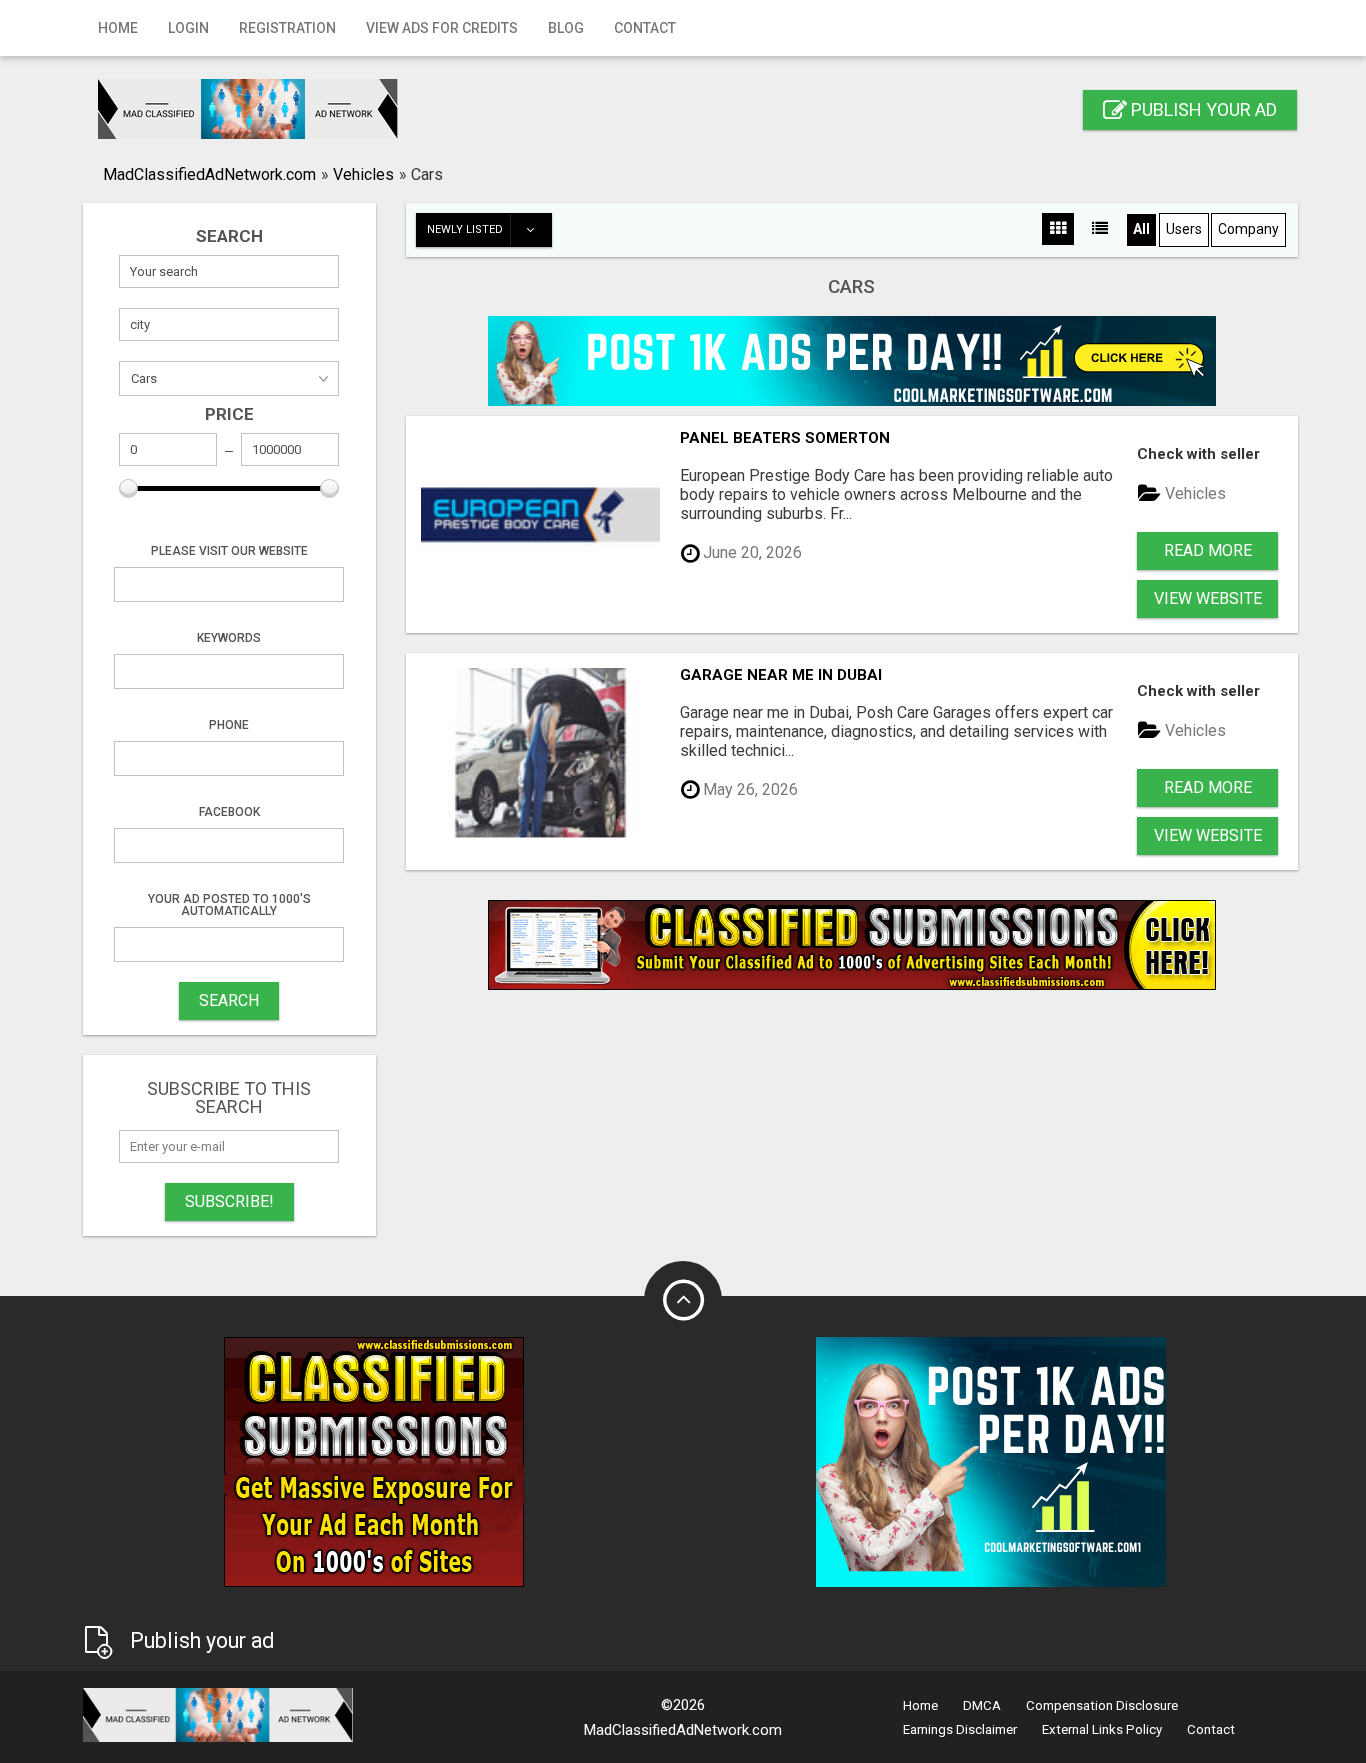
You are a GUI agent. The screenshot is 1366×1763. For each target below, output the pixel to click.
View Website (1208, 598)
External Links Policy (1102, 1729)
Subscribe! (229, 1201)
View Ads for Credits (442, 28)
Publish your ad (1202, 109)
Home (118, 28)
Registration (287, 28)
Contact (645, 28)
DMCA (982, 1705)
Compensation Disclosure (1102, 1705)
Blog (566, 28)
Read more (1208, 550)
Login (188, 28)
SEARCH (229, 1000)
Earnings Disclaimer (960, 1729)
